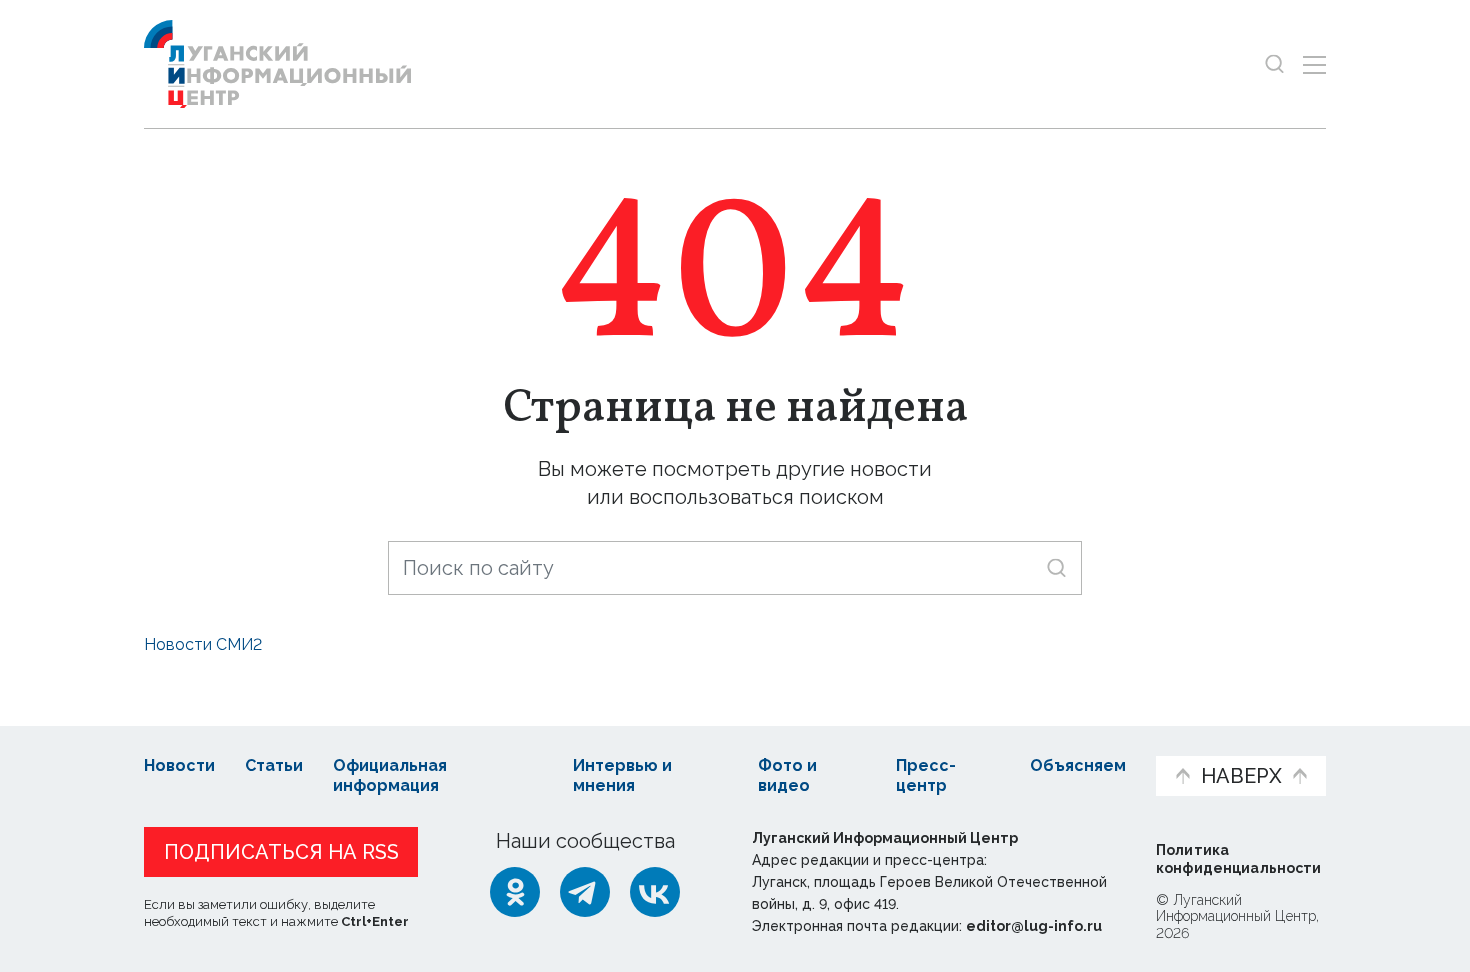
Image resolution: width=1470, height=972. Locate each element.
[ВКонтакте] (655, 892)
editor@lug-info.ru (1034, 926)
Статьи (274, 765)
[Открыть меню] (1314, 64)
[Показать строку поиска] (1274, 64)
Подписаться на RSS (281, 852)
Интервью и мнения (622, 776)
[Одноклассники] (515, 892)
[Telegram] (585, 892)
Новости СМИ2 (203, 644)
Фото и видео (787, 776)
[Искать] (1056, 567)
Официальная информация (390, 776)
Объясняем (1078, 765)
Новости (179, 765)
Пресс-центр (926, 776)
